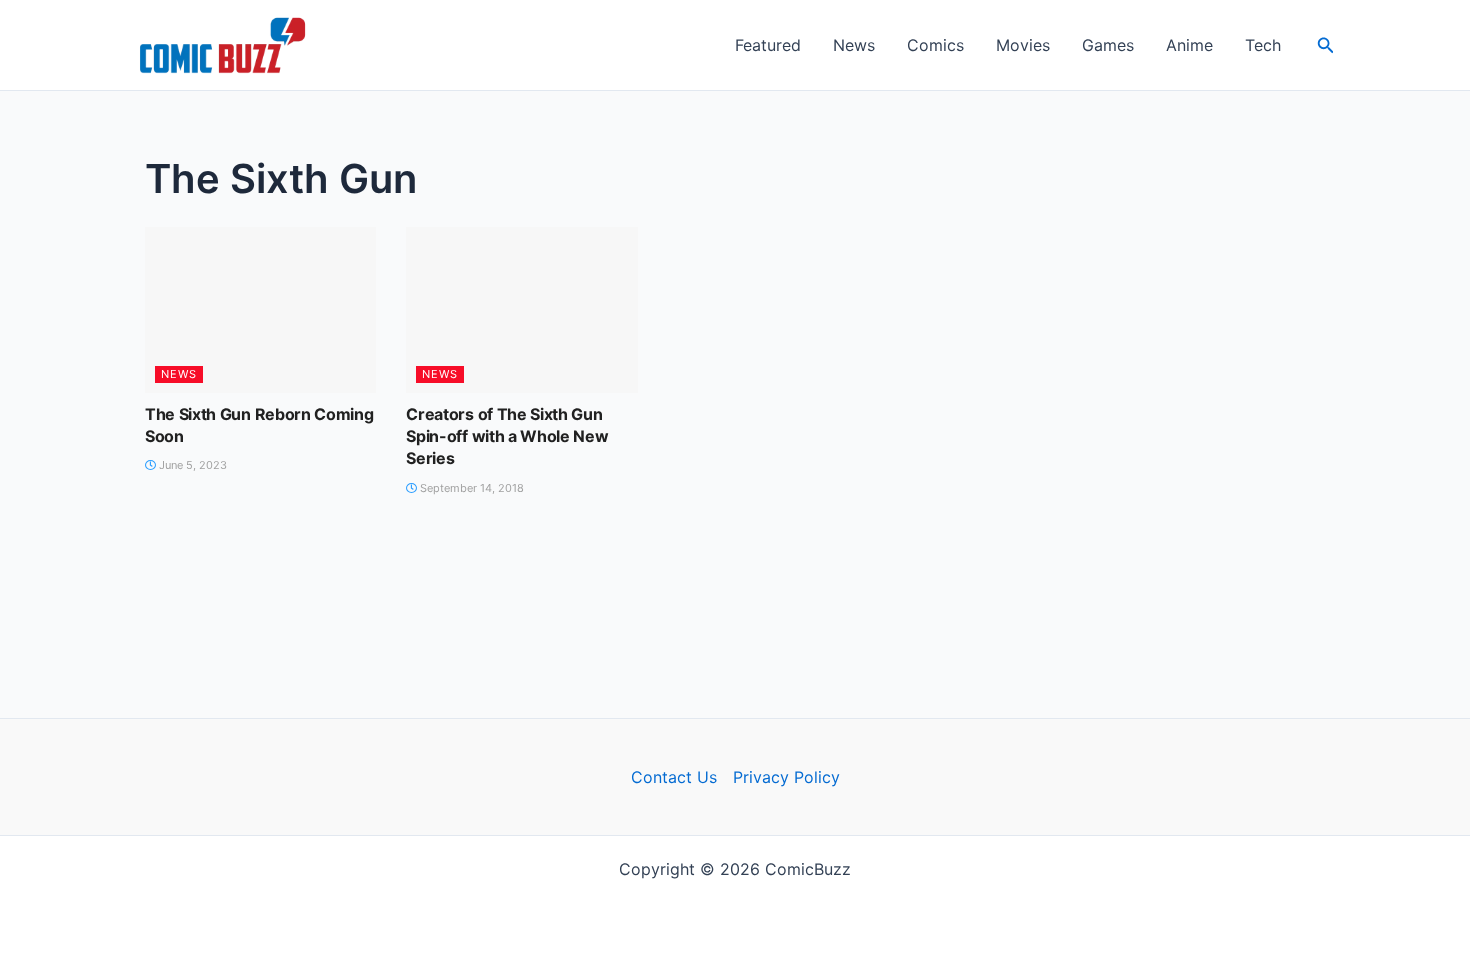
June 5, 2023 (191, 465)
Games (1108, 45)
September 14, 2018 (470, 488)
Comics (935, 45)
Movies (1023, 45)
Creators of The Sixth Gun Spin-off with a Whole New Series (507, 436)
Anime (1189, 45)
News (854, 45)
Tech (1263, 45)
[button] (1326, 45)
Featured (768, 45)
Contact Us (674, 777)
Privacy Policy (786, 777)
